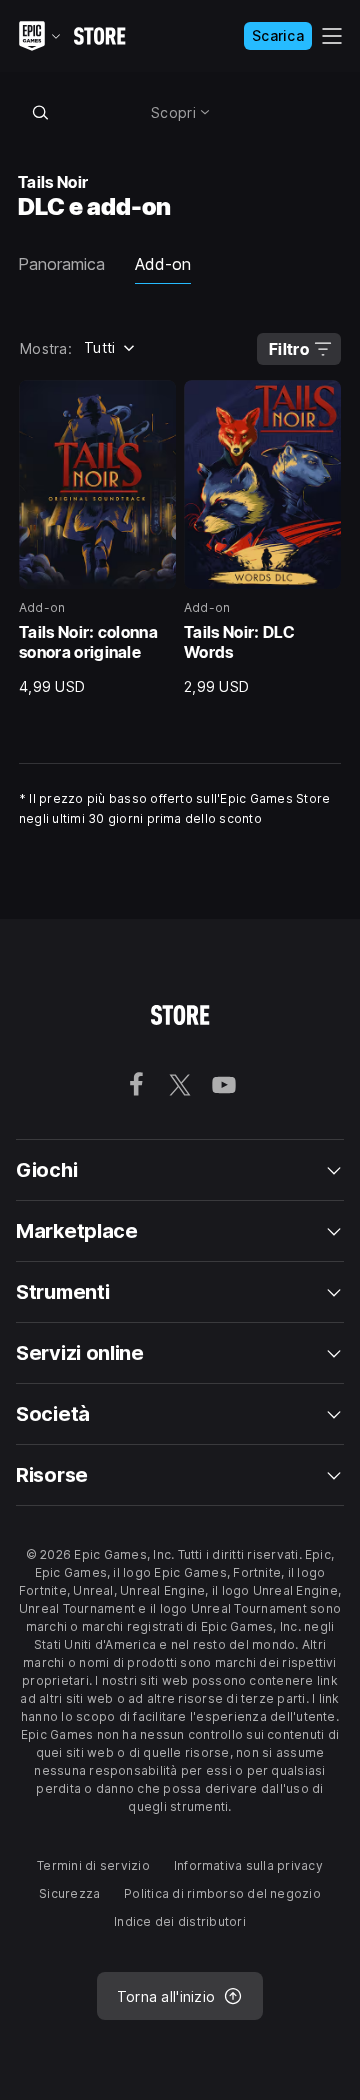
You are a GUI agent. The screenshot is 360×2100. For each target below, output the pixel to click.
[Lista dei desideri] (154, 402)
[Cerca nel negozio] (40, 112)
